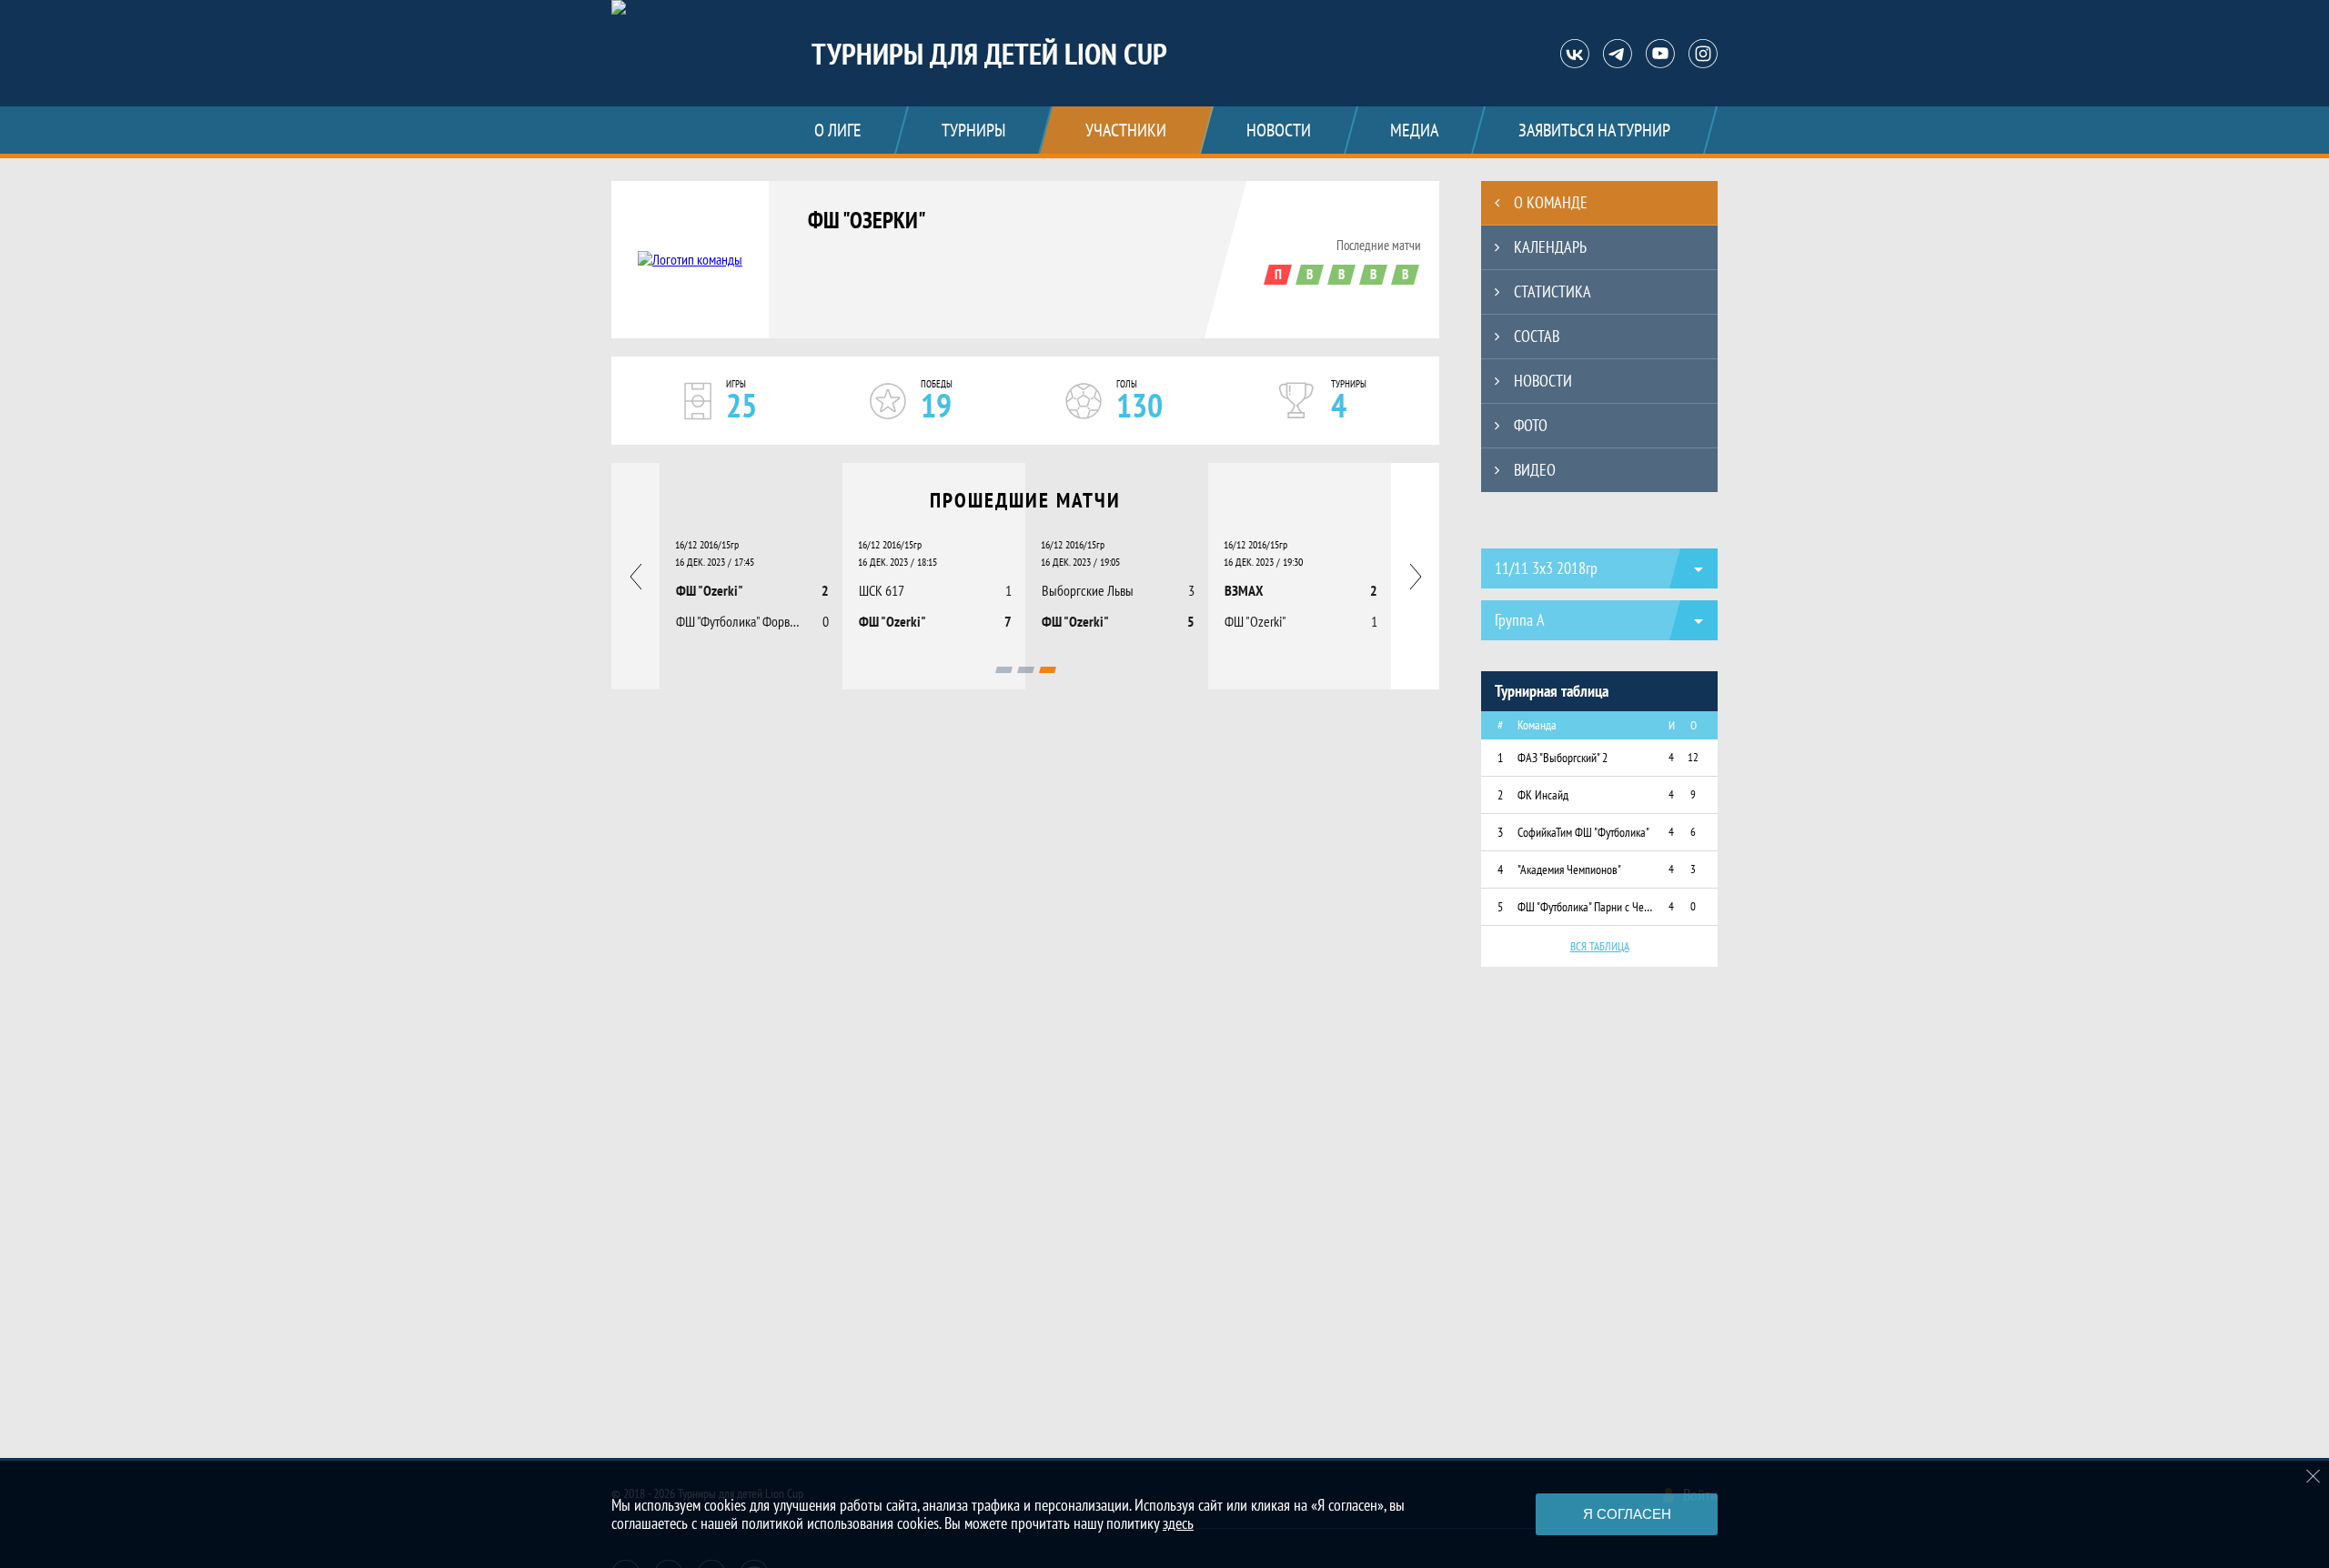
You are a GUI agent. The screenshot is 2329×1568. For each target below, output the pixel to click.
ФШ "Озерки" (867, 220)
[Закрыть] (2314, 1476)
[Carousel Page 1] (1004, 670)
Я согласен (1627, 1514)
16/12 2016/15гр (707, 544)
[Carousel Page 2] (1026, 670)
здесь (1178, 1523)
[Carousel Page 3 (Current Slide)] (1048, 670)
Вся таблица (1600, 946)
